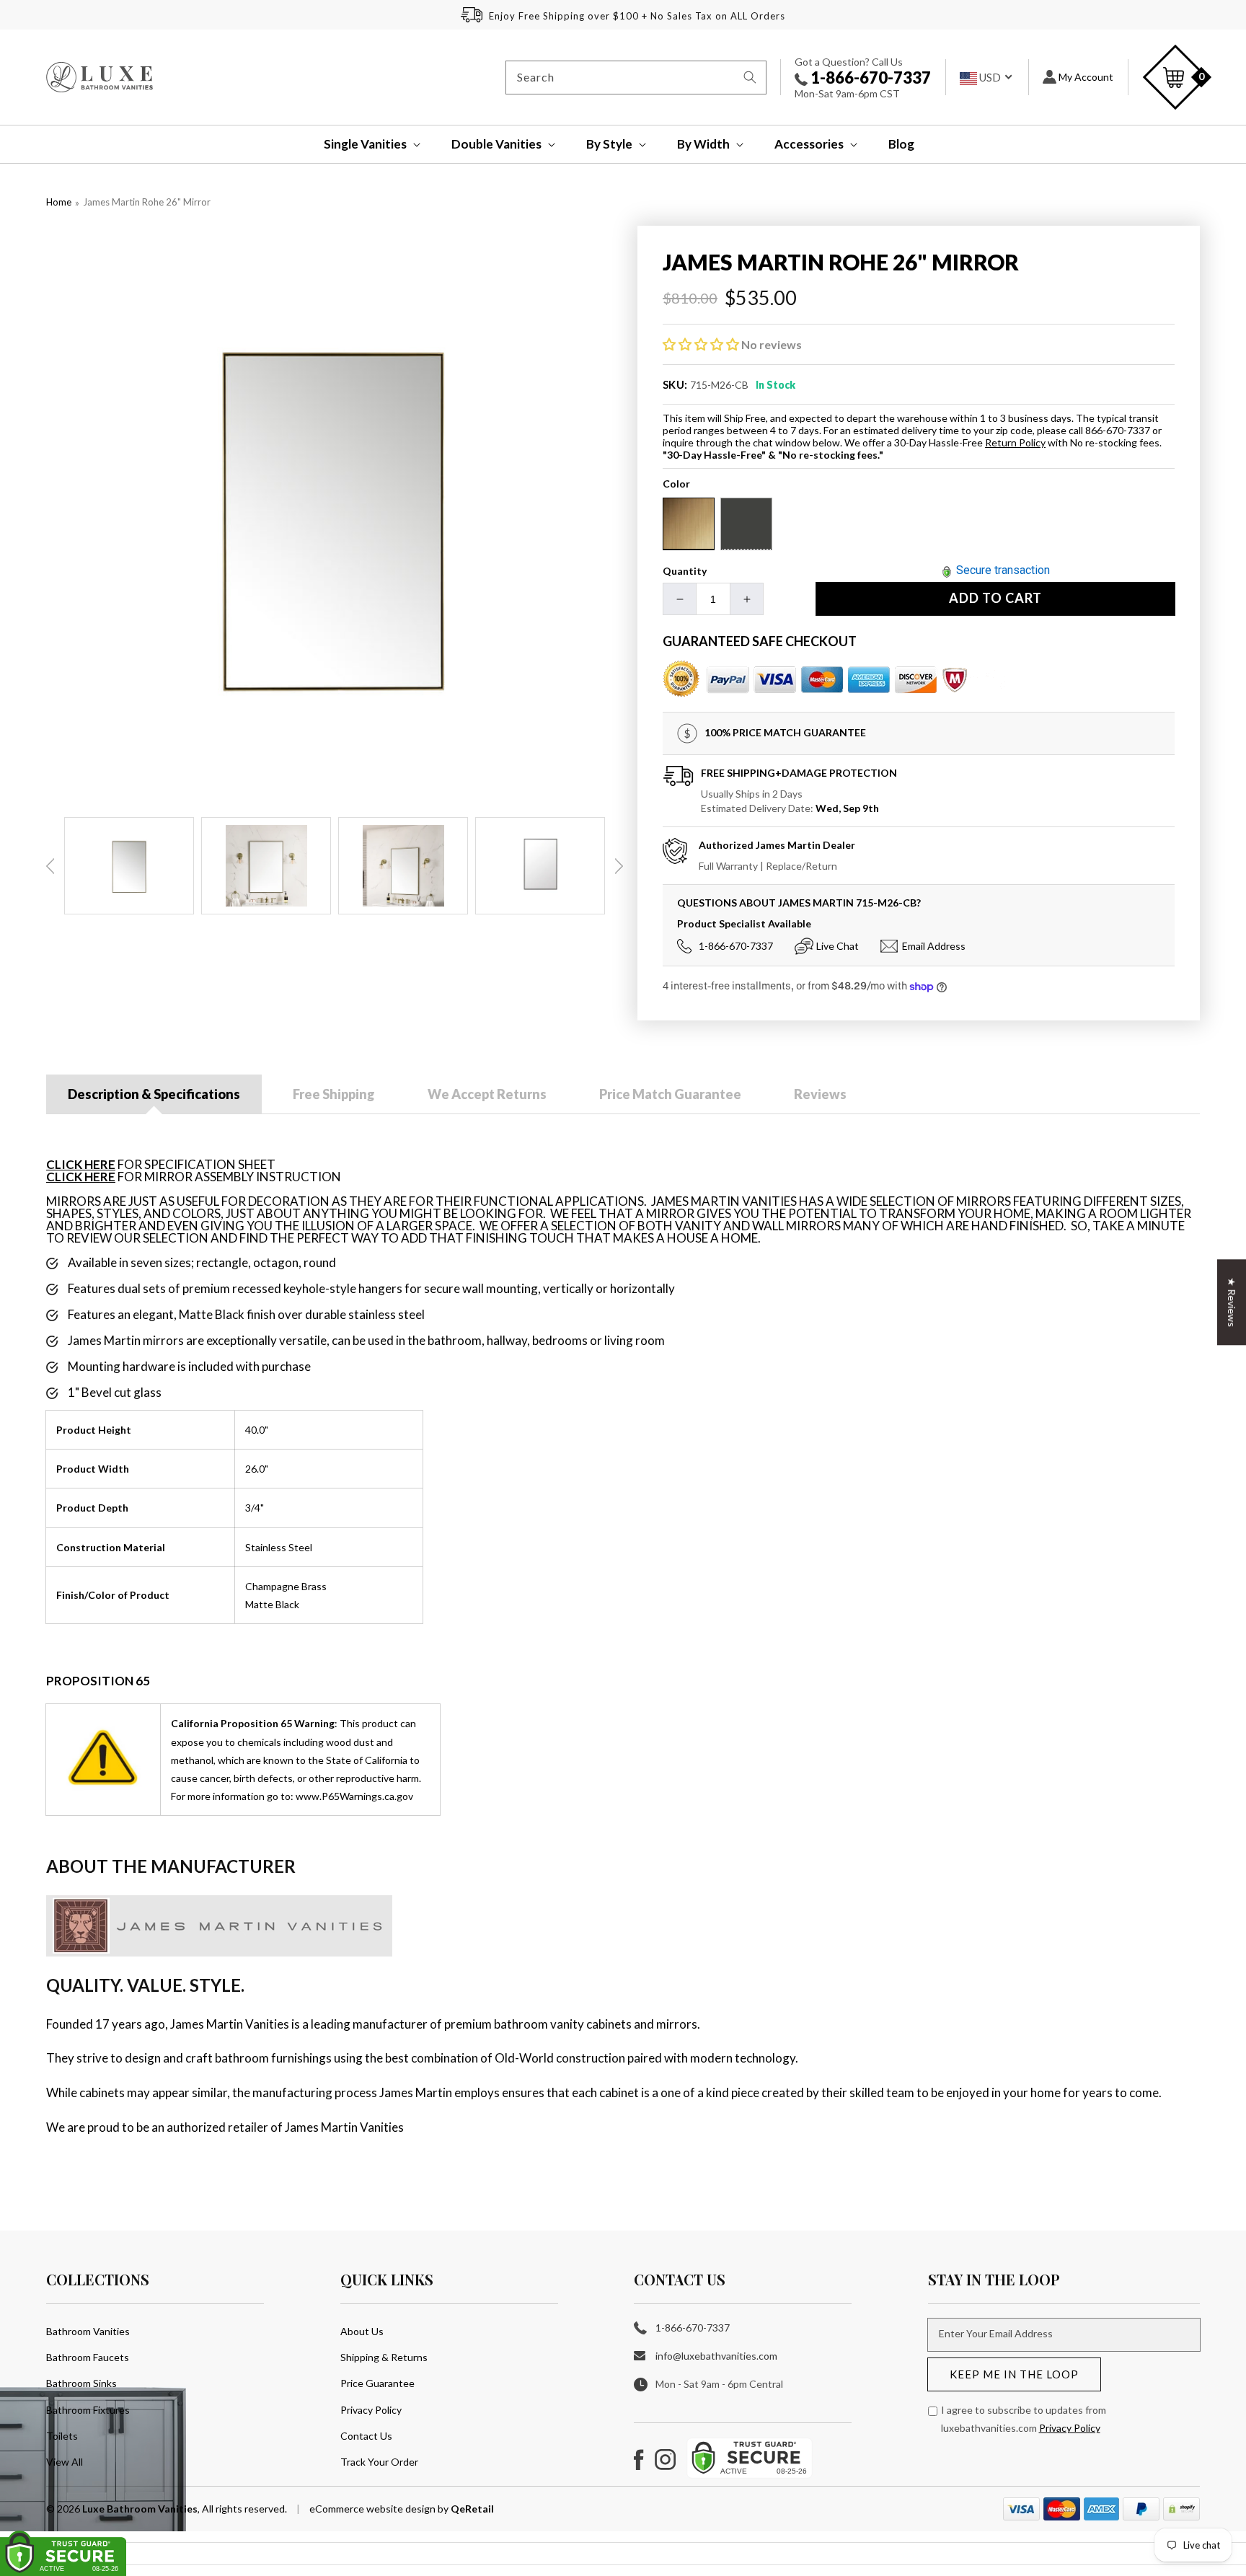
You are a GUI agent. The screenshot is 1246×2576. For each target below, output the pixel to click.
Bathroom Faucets (88, 2357)
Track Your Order (379, 2462)
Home (59, 202)
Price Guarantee (377, 2383)
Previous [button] (50, 866)
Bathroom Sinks (81, 2383)
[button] (362, 144)
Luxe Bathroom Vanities (140, 2509)
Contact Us (366, 2436)
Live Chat (838, 946)
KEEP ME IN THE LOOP (1014, 2374)
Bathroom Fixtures (88, 2410)
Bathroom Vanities (88, 2331)
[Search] (750, 77)
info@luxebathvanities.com (716, 2356)
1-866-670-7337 (869, 78)
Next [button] (619, 866)
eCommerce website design (374, 2509)
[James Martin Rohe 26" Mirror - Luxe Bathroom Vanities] (335, 514)
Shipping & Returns (384, 2357)
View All (65, 2462)
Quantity (685, 571)
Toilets (62, 2436)
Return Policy (1015, 442)
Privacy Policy (371, 2410)
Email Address (934, 946)
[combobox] (636, 78)
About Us (362, 2331)
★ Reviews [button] (1232, 1302)
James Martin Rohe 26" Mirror (147, 202)
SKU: (675, 384)
